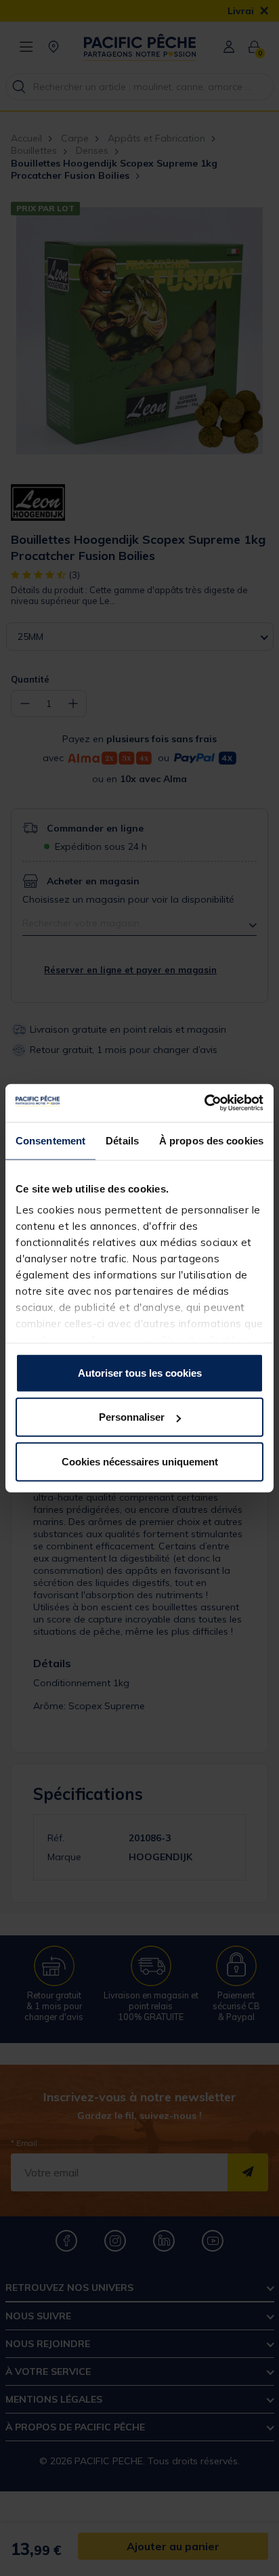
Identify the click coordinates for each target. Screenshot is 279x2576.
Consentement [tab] (50, 1140)
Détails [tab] (122, 1140)
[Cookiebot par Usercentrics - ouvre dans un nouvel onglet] (204, 1103)
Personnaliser (132, 1417)
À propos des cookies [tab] (211, 1140)
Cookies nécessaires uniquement (140, 1461)
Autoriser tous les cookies (140, 1372)
